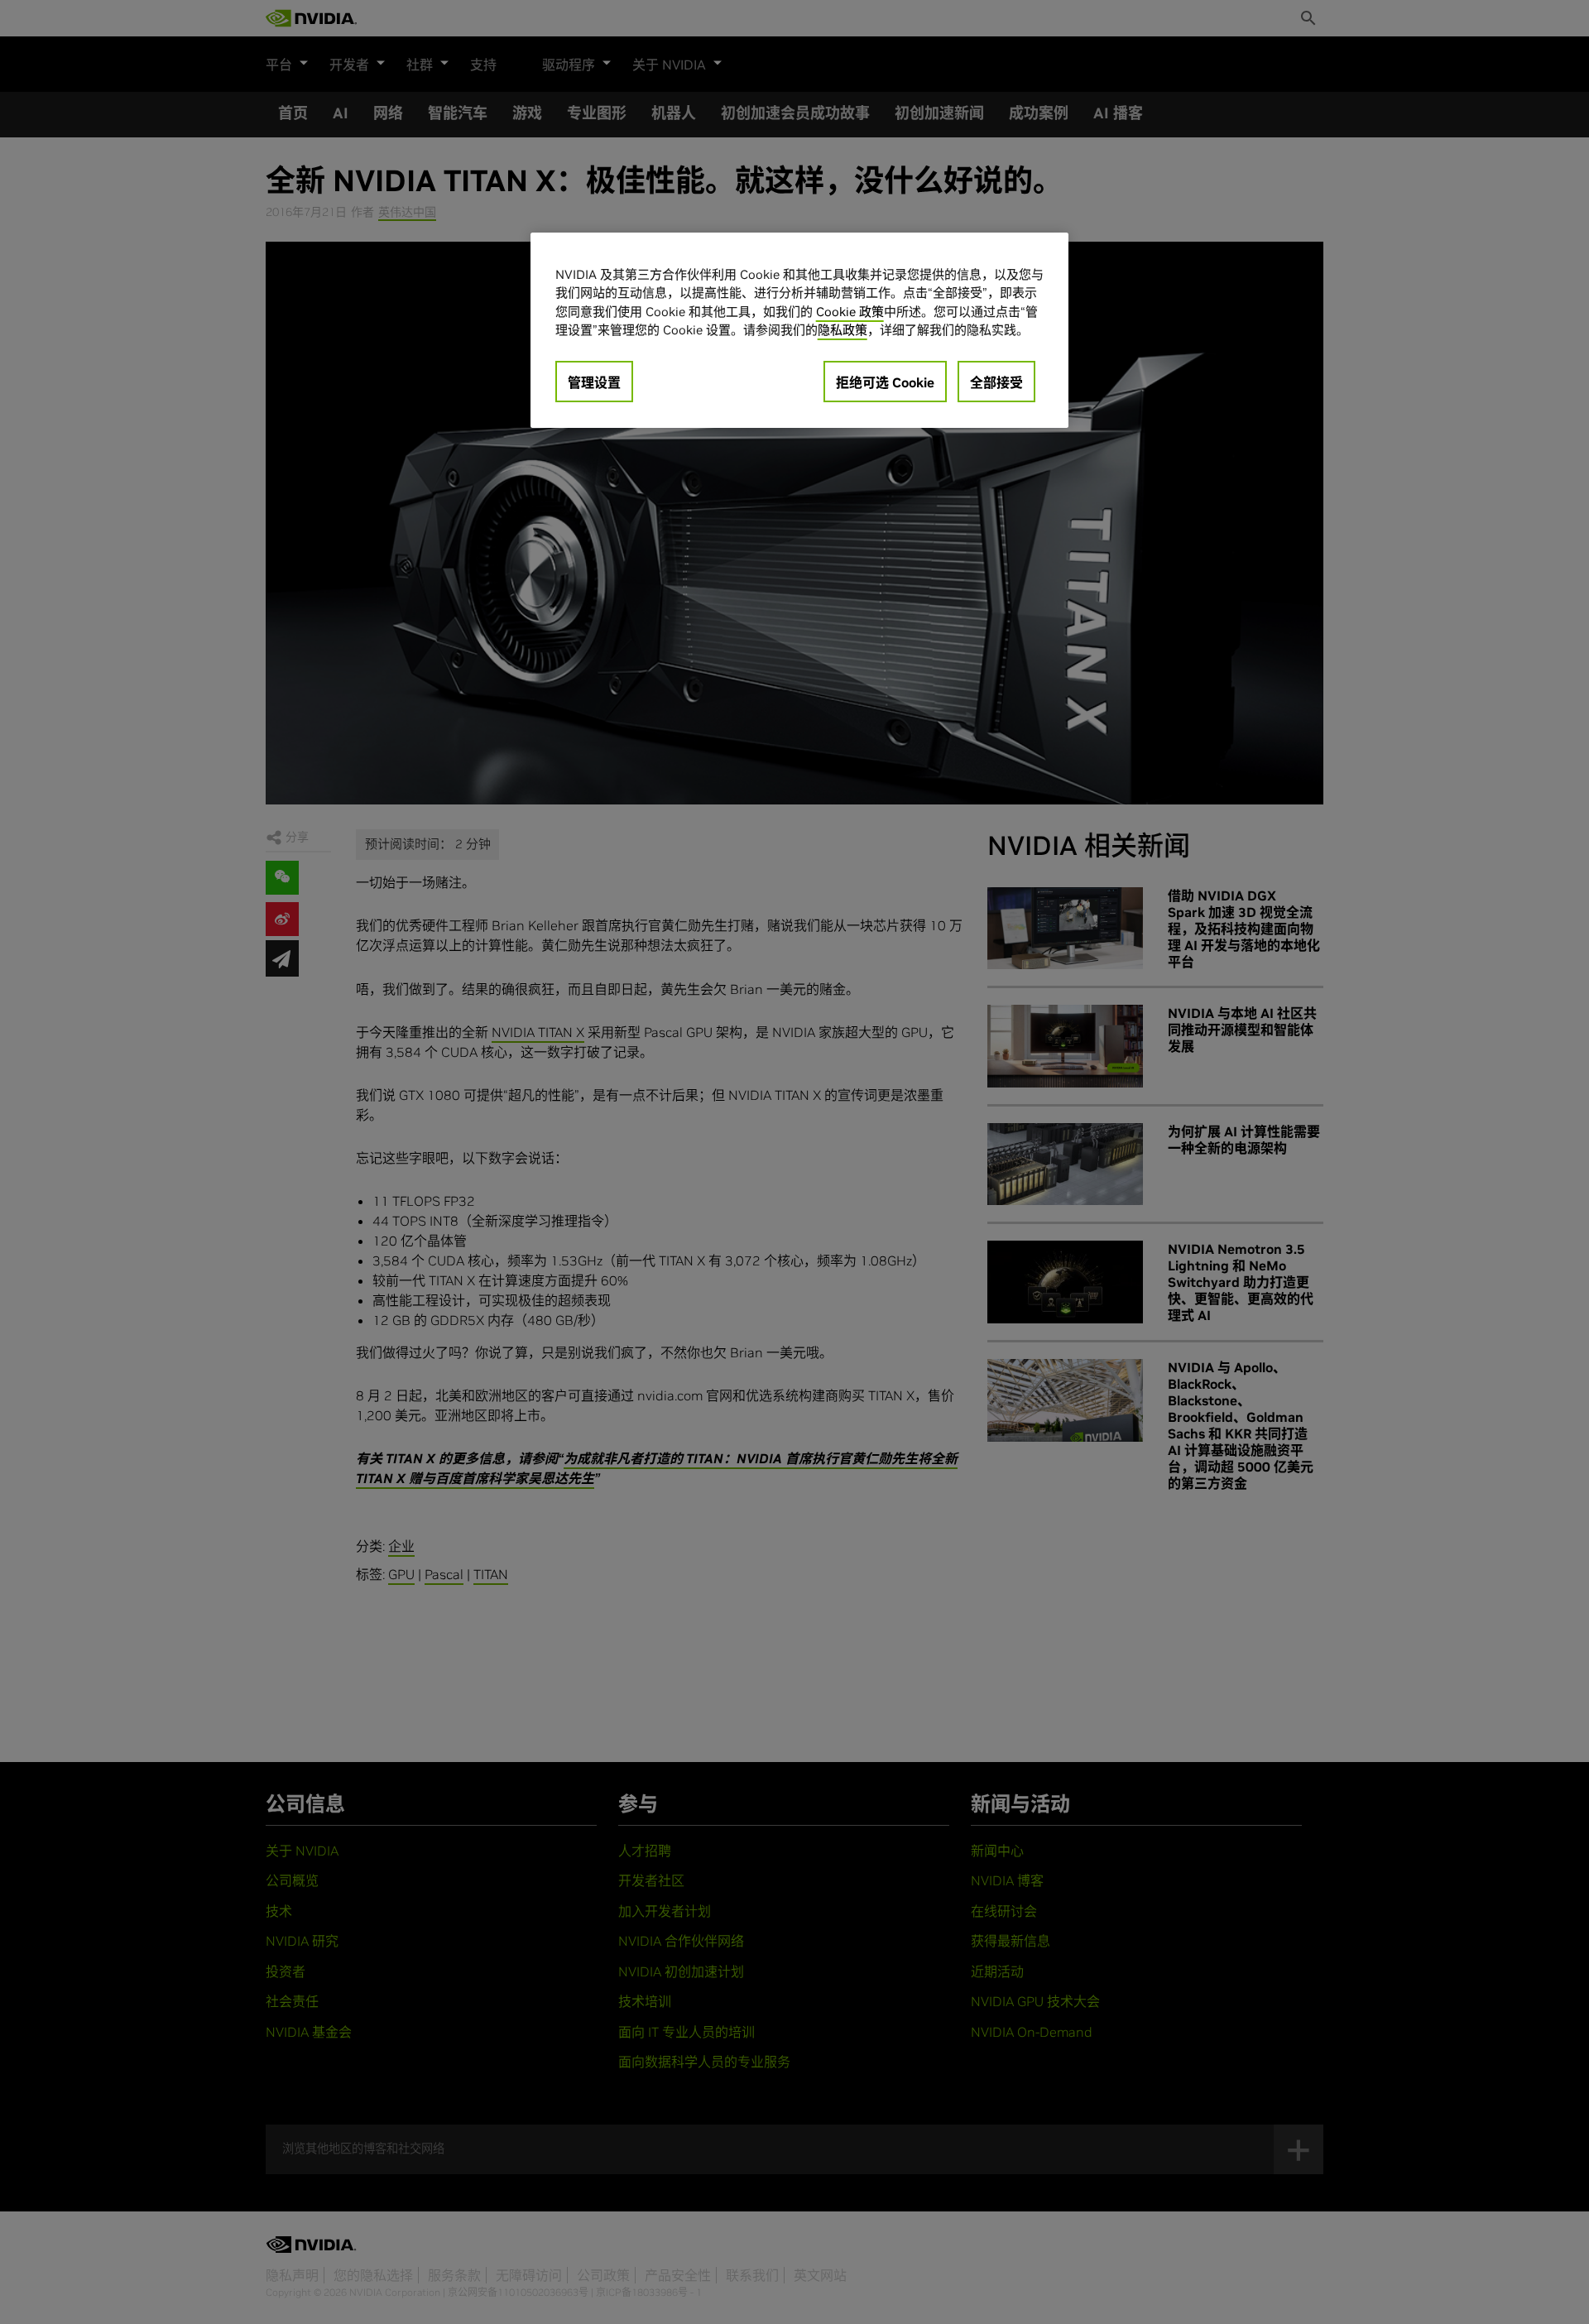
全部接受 (996, 382)
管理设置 (594, 382)
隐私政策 (843, 330)
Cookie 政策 (850, 312)
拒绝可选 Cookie (885, 382)
